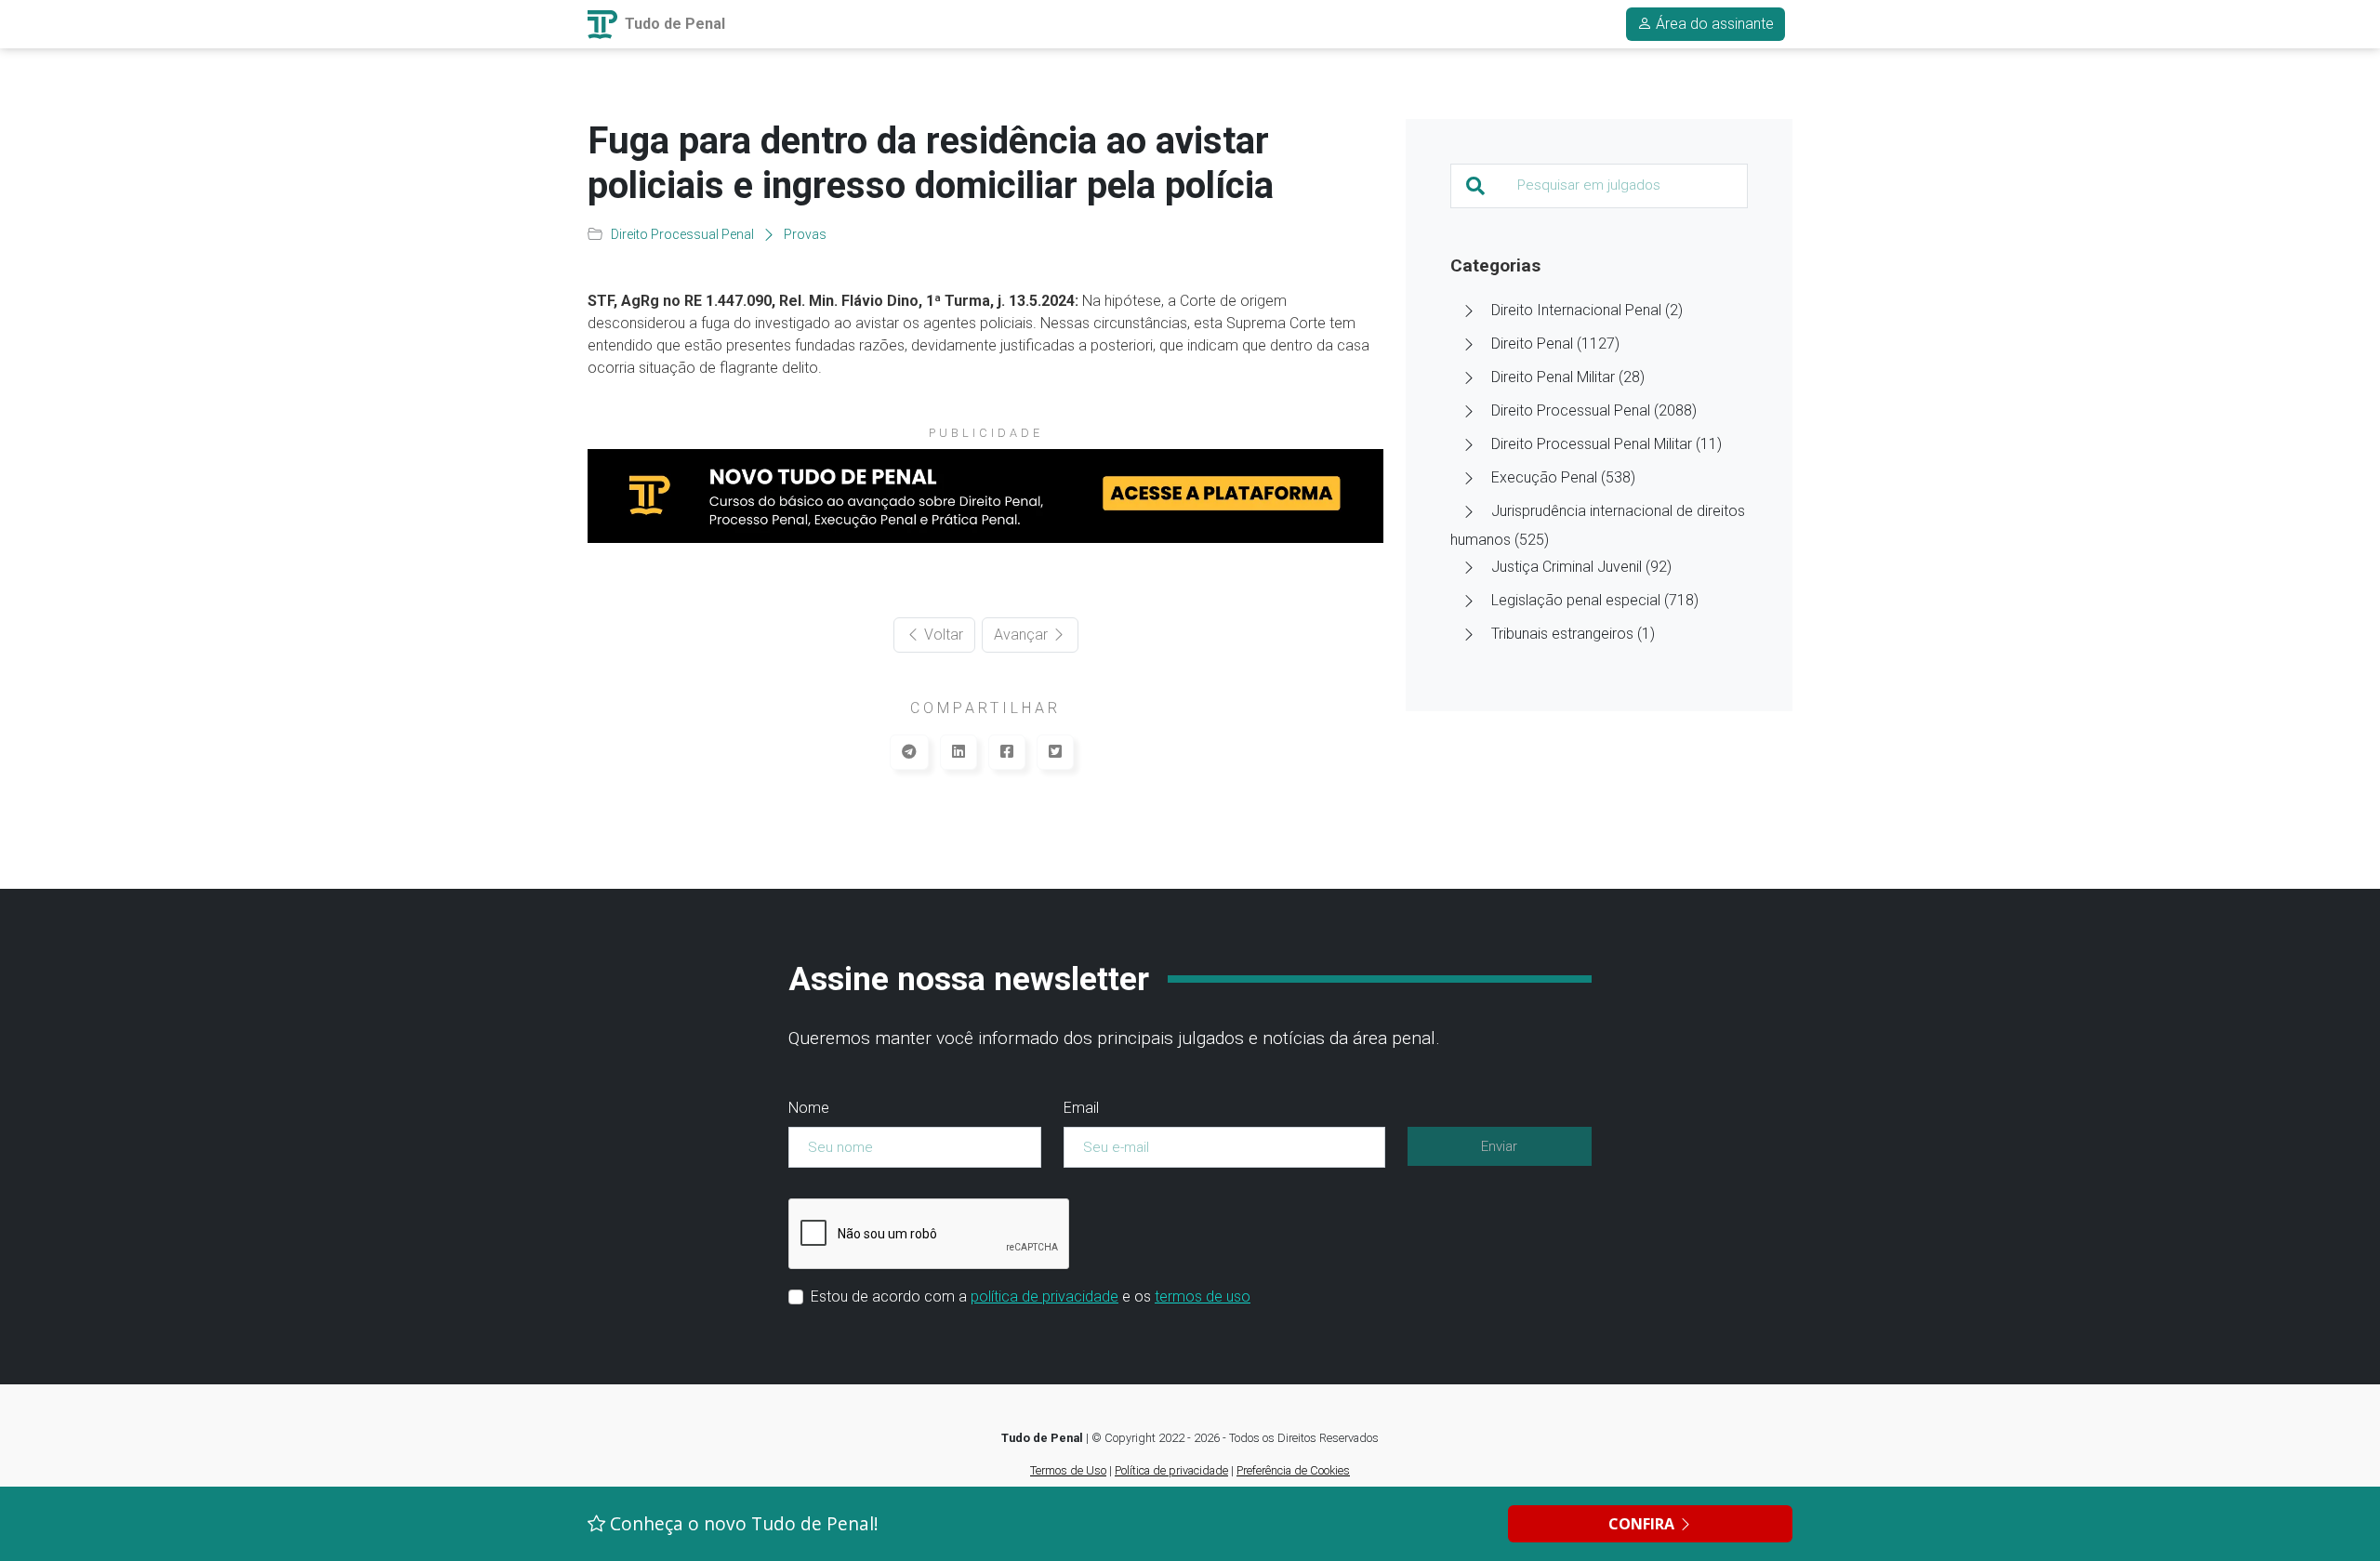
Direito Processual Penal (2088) (1594, 410)
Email (1081, 1108)
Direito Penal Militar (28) (1568, 377)
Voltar (942, 635)
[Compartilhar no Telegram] (909, 752)
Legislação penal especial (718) (1595, 600)
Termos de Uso (1068, 1470)
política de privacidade (1045, 1296)
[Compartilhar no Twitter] (1055, 752)
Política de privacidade (1171, 1470)
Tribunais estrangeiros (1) (1573, 634)
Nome (809, 1108)
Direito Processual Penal (682, 234)
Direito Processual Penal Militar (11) (1606, 444)
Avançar (1023, 635)
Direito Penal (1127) (1555, 344)
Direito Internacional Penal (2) (1587, 310)
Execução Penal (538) (1563, 477)
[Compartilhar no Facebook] (1007, 752)
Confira (1643, 1524)
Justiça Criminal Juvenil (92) (1581, 567)
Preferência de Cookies (1293, 1470)
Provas (805, 234)
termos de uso (1203, 1296)
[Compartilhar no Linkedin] (959, 752)
